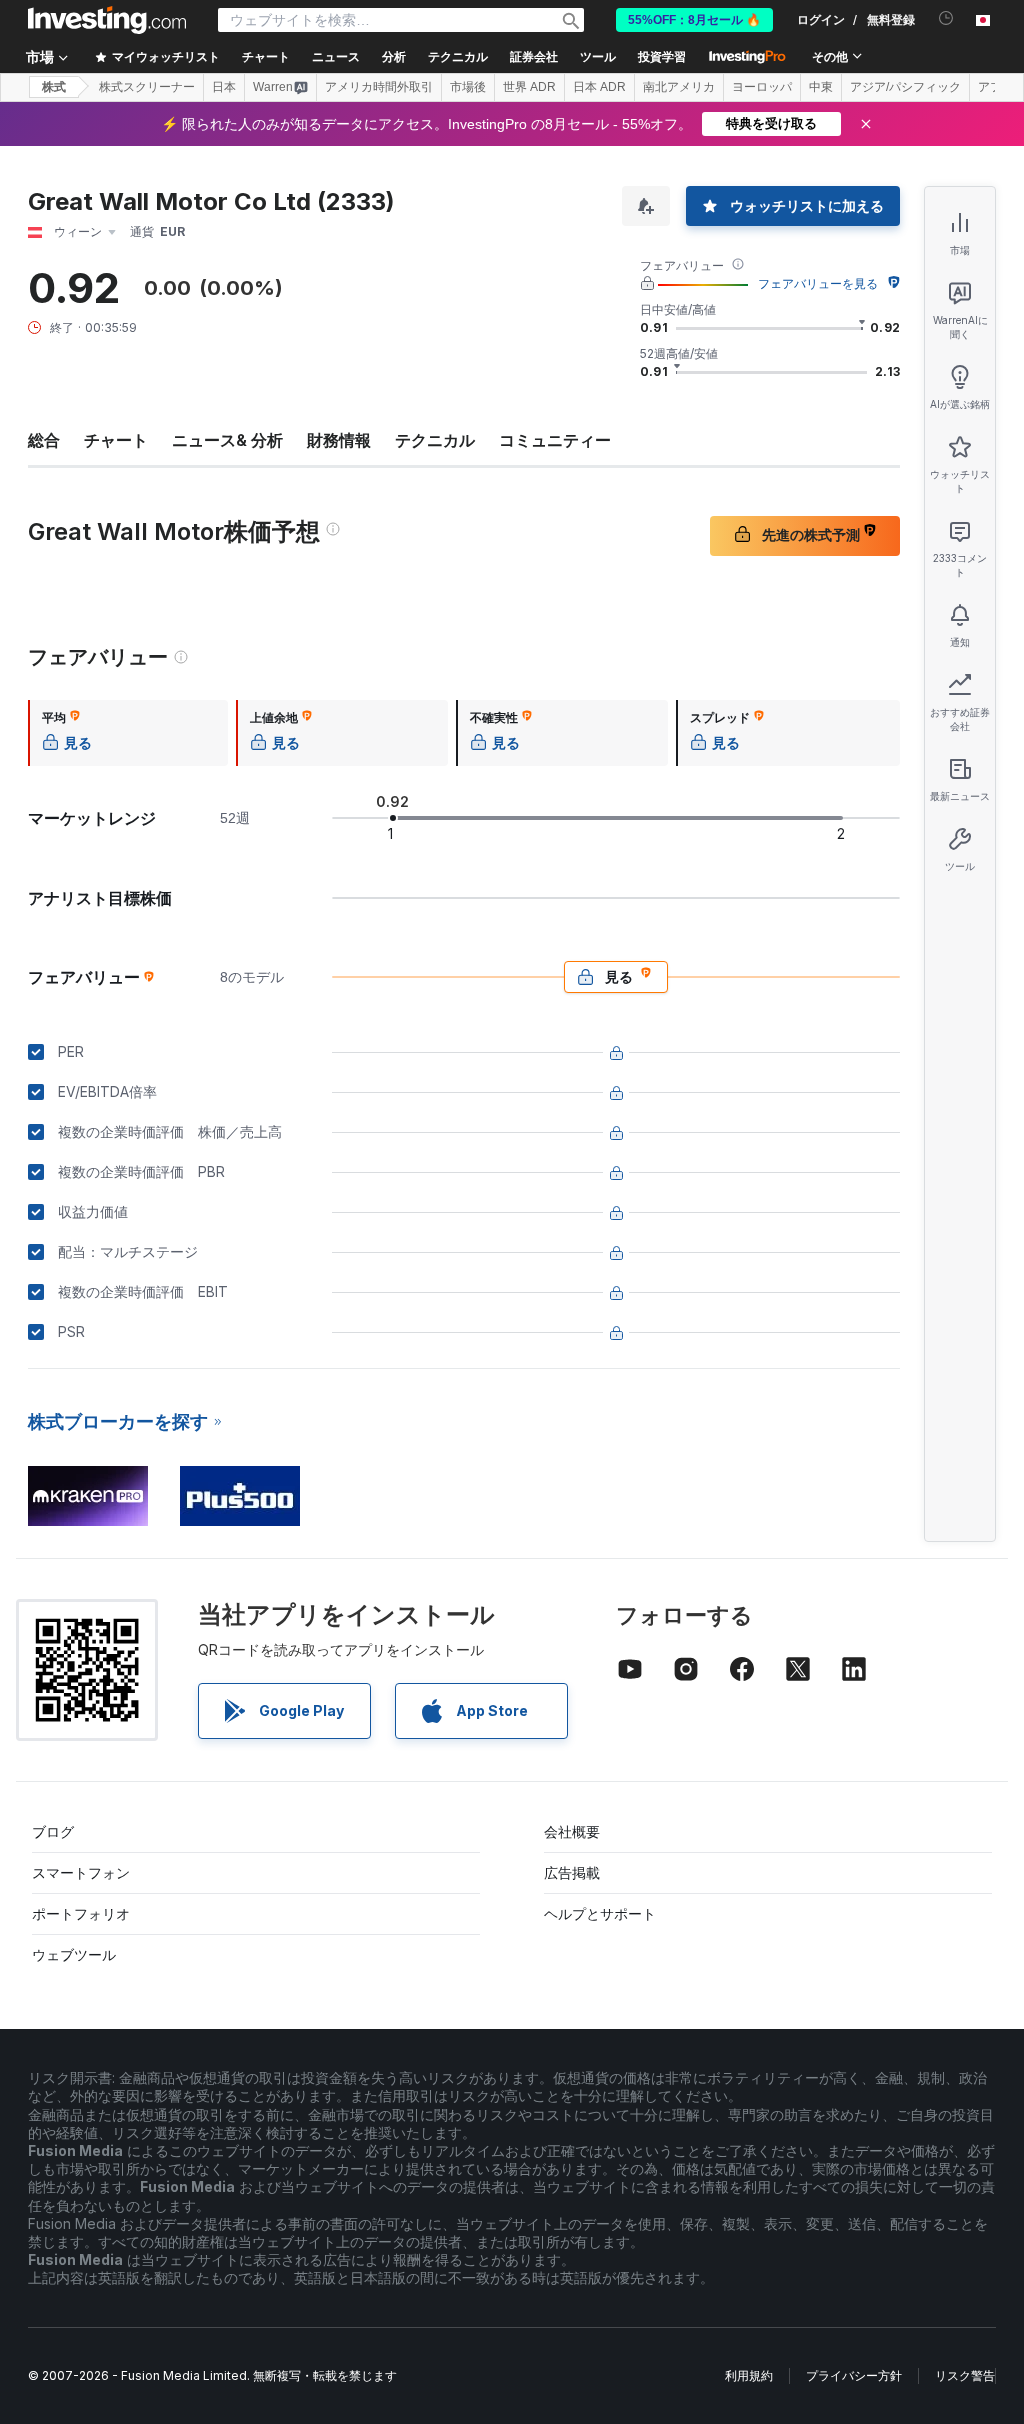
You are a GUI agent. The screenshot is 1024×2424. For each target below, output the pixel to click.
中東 (821, 87)
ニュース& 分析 (227, 440)
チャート (116, 440)
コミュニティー (555, 440)
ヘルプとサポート (600, 1913)
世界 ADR (529, 87)
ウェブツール (74, 1954)
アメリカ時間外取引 (379, 87)
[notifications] (946, 18)
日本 (224, 87)
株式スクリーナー (147, 87)
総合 (44, 440)
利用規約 (749, 2375)
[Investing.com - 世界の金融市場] (107, 20)
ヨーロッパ (762, 87)
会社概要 (572, 1831)
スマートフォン (81, 1872)
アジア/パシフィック (905, 87)
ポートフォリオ (81, 1913)
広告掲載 (572, 1872)
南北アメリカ (679, 87)
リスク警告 (965, 2375)
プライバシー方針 (854, 2375)
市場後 (468, 87)
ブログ (53, 1831)
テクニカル (435, 440)
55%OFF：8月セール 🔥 (694, 20)
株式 (54, 87)
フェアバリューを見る (818, 283)
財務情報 (339, 440)
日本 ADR (599, 87)
